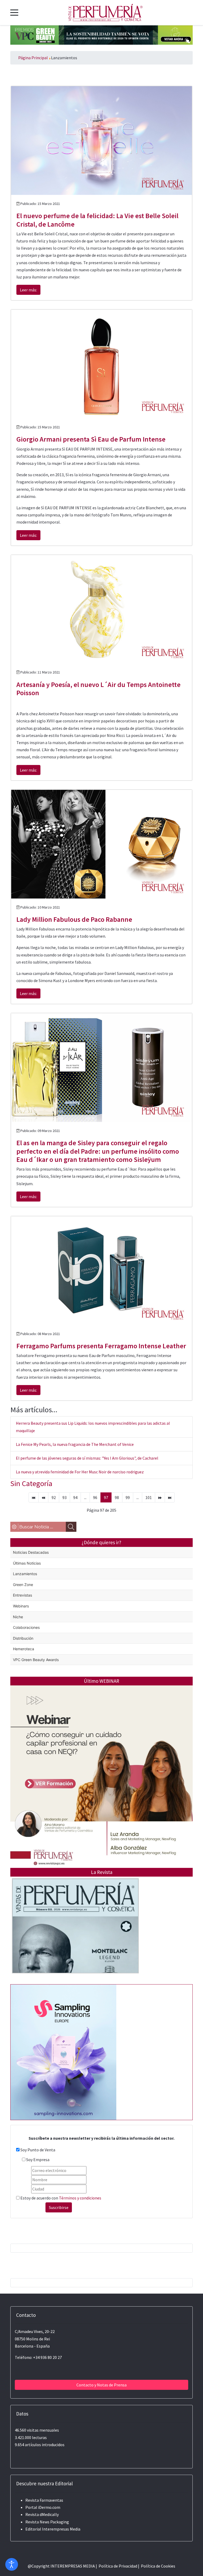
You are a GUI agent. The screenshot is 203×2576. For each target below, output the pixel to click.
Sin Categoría (31, 1483)
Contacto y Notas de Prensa (101, 2385)
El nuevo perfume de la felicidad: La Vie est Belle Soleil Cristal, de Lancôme (97, 220)
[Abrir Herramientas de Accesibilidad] (12, 2564)
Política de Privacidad (118, 2566)
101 (149, 1497)
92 (54, 1497)
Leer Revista (75, 1936)
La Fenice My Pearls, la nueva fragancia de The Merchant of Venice (75, 1444)
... (85, 1497)
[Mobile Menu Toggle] (14, 12)
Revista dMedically (42, 2514)
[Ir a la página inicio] (34, 1497)
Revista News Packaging (47, 2522)
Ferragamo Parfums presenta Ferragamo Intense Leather (101, 1346)
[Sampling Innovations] (63, 2052)
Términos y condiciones (80, 2198)
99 (128, 1497)
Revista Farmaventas (44, 2500)
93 (64, 1497)
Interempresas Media (61, 2529)
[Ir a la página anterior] (43, 1497)
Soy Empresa (38, 2160)
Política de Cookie (157, 2566)
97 (106, 1497)
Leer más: (28, 290)
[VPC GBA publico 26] (101, 34)
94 (75, 1497)
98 (117, 1497)
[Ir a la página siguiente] (160, 1497)
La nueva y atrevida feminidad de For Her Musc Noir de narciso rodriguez (80, 1472)
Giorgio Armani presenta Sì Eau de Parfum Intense (91, 439)
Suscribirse (59, 2207)
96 (95, 1497)
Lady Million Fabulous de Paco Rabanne (74, 919)
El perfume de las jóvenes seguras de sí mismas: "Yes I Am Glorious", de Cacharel (87, 1458)
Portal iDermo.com (43, 2507)
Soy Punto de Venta (38, 2150)
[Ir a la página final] (170, 1497)
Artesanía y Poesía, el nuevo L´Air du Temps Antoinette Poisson (98, 689)
